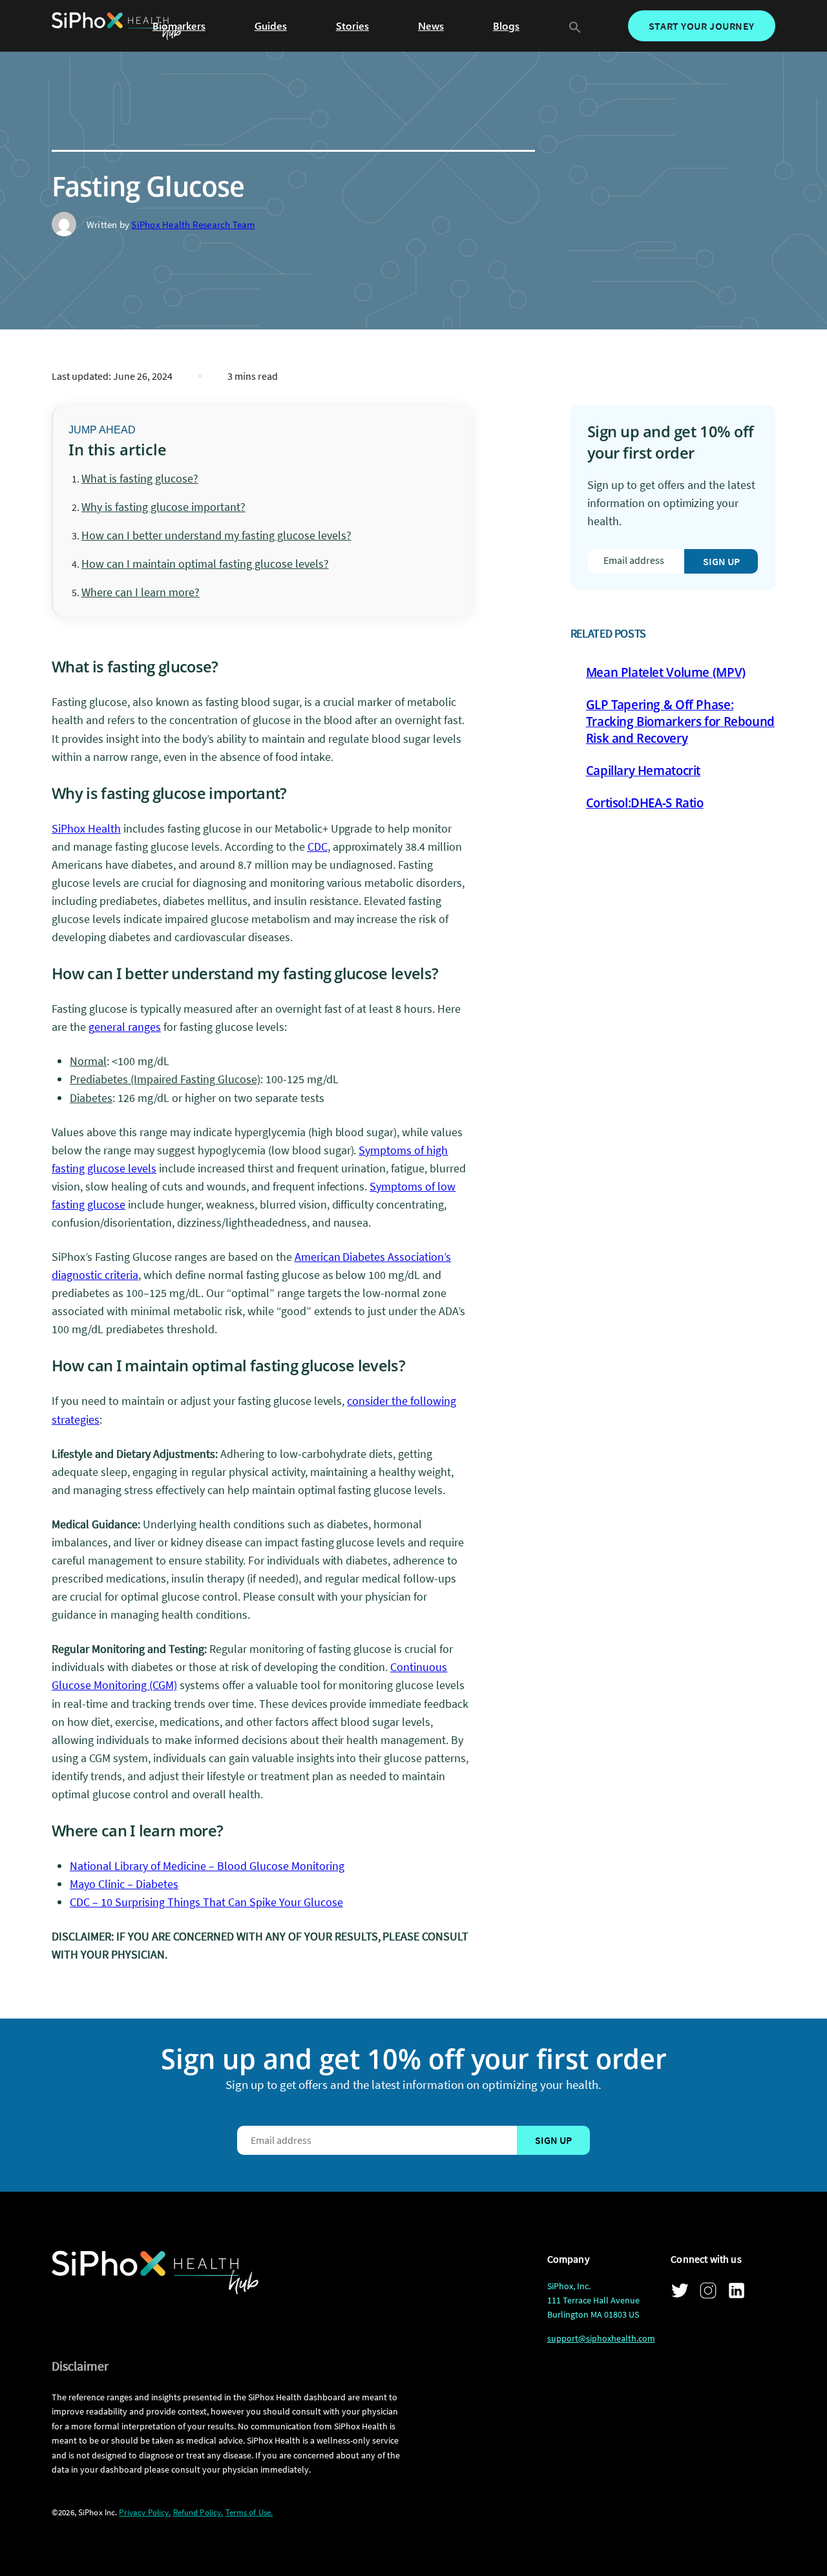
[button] (575, 26)
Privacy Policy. (145, 2512)
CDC (318, 847)
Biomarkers (179, 26)
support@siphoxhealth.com (601, 2338)
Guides (271, 26)
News (431, 26)
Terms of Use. (249, 2512)
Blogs (506, 26)
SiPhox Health (86, 828)
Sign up (721, 561)
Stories (352, 26)
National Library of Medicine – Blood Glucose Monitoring (207, 1866)
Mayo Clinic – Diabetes (124, 1884)
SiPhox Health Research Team (193, 224)
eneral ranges (128, 1027)
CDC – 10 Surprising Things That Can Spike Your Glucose (206, 1902)
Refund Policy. (198, 2512)
